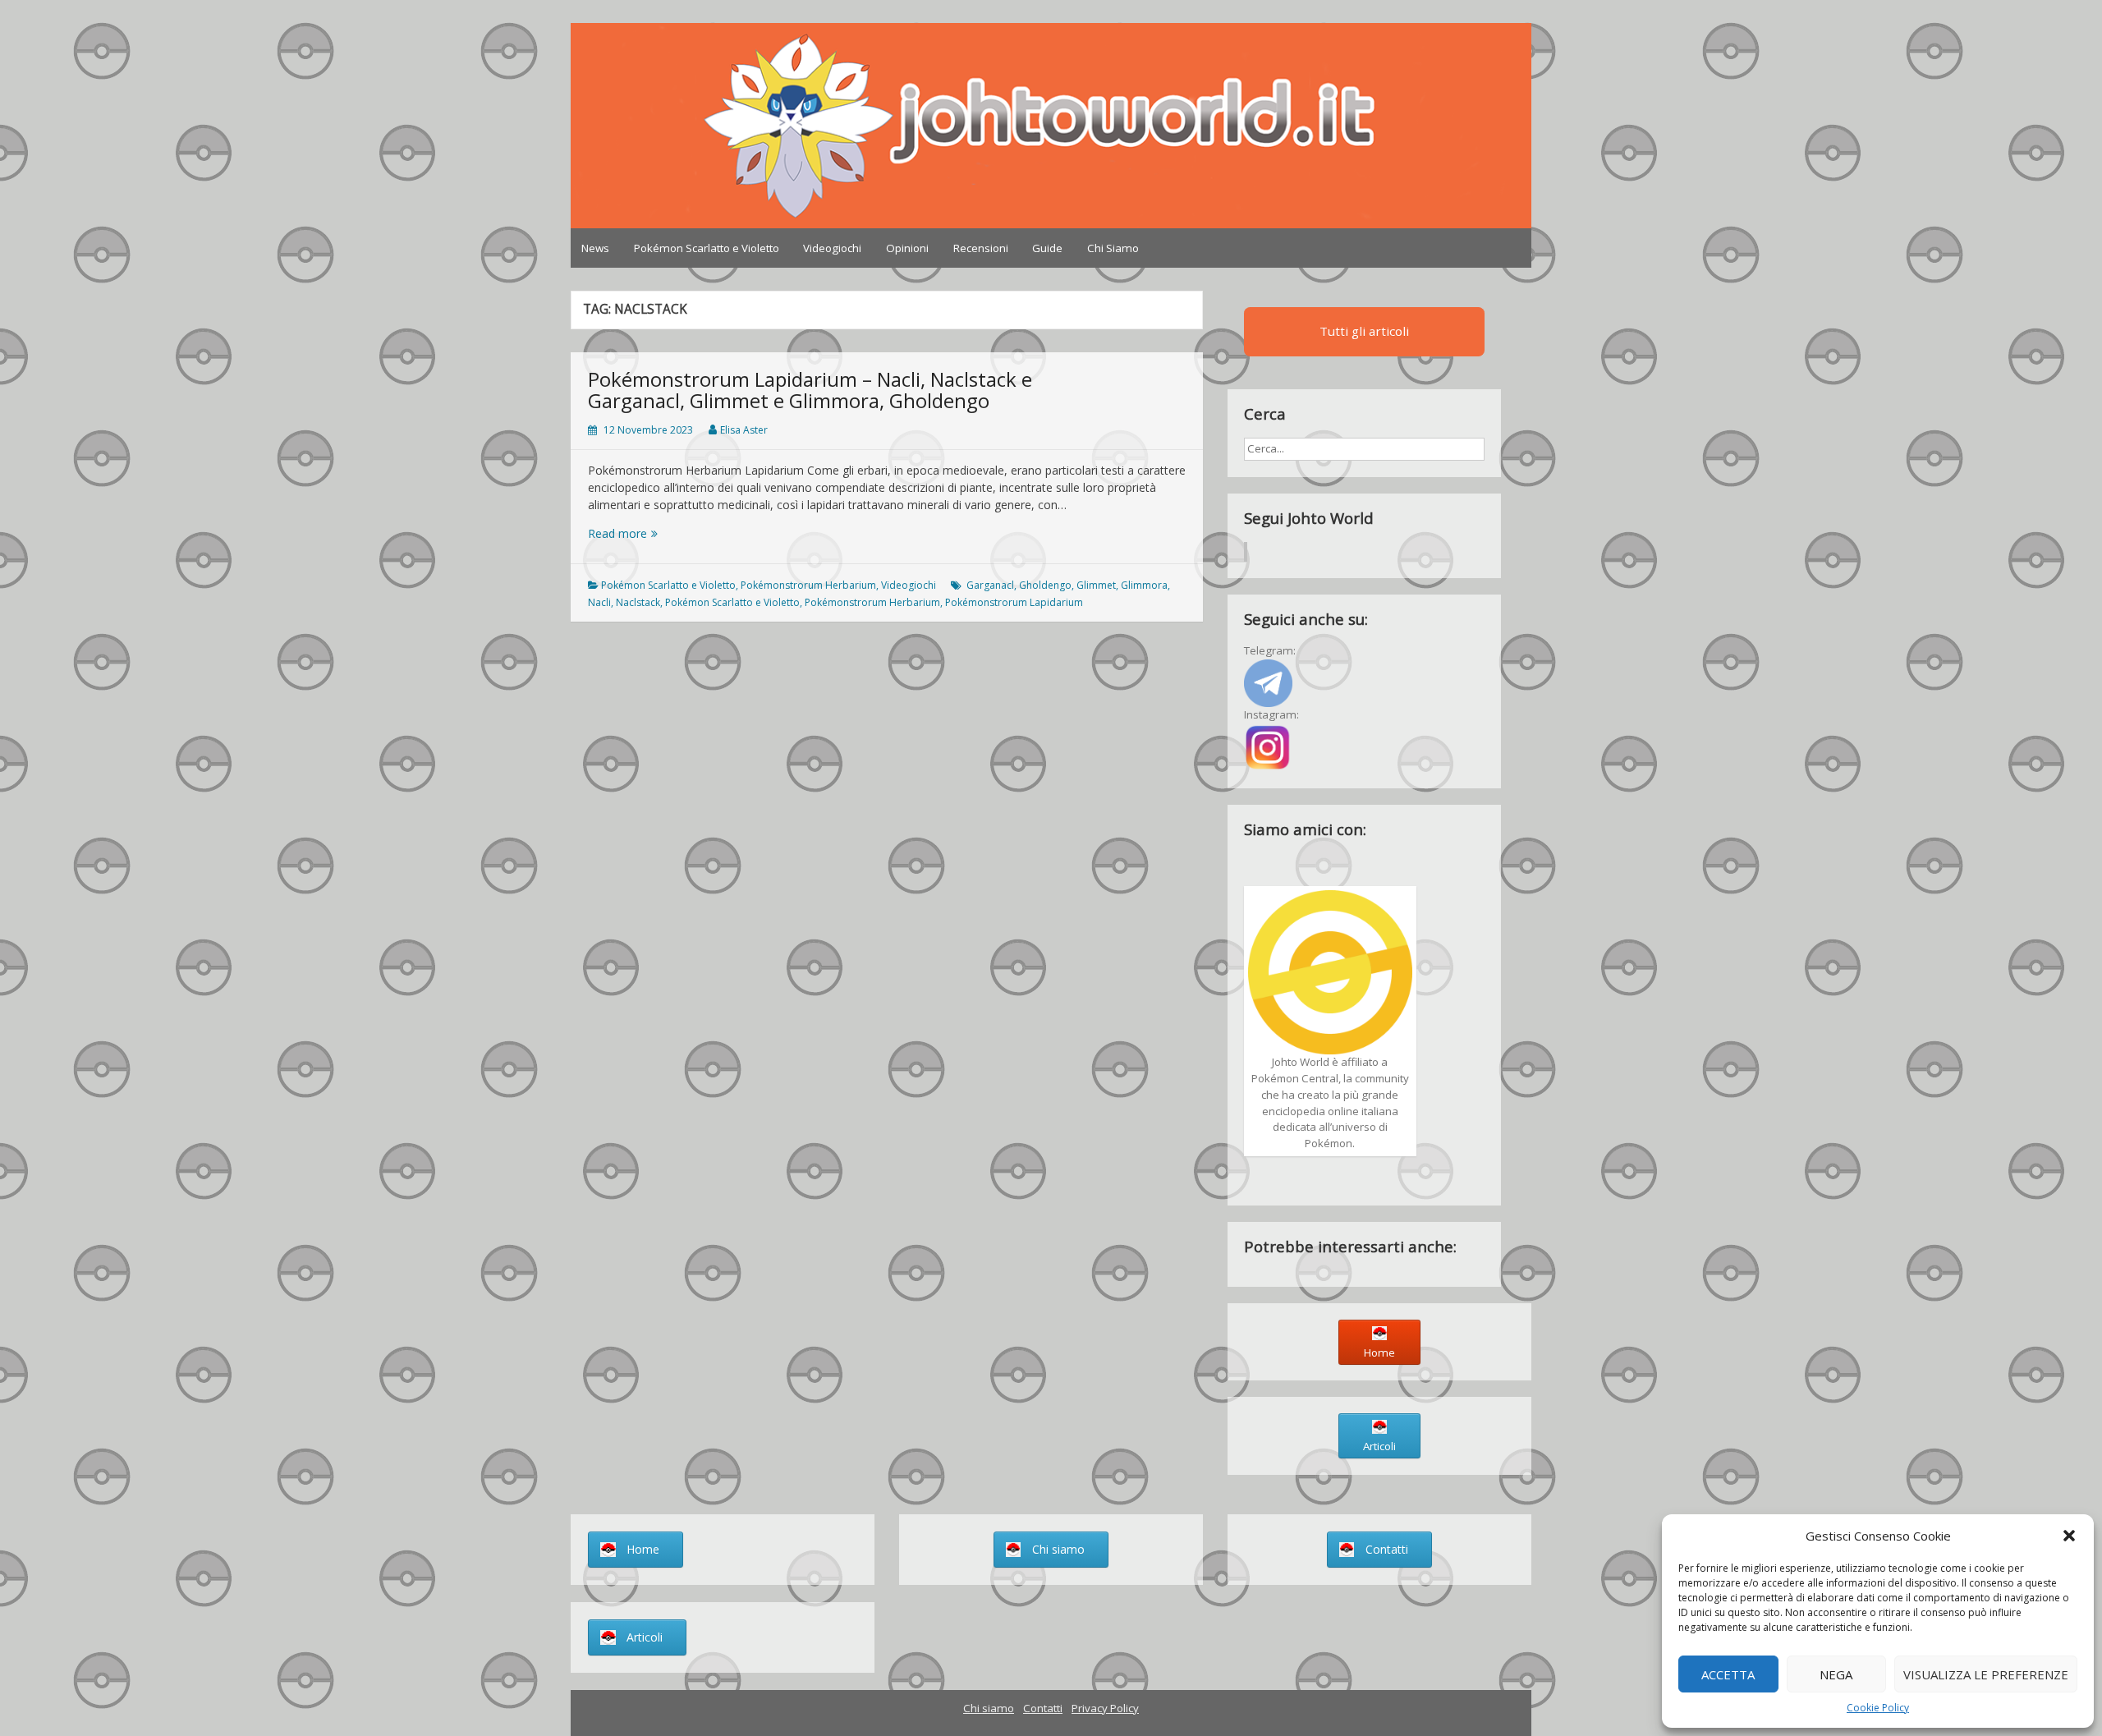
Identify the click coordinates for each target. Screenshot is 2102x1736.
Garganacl (990, 585)
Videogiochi (832, 248)
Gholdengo (1045, 585)
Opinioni (907, 248)
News (595, 248)
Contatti (1043, 1708)
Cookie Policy (1878, 1708)
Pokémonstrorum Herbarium (808, 585)
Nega (1836, 1674)
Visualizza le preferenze (1986, 1674)
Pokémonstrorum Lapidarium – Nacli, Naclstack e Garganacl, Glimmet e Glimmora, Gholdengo (810, 390)
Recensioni (981, 248)
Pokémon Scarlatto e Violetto (707, 248)
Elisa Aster (744, 430)
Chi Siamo (1113, 248)
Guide (1047, 248)
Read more (664, 533)
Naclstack (638, 602)
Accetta (1728, 1674)
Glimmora (1144, 585)
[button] (2069, 1536)
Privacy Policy (1105, 1708)
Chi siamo (989, 1708)
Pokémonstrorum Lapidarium (1014, 602)
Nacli (599, 602)
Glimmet (1096, 585)
